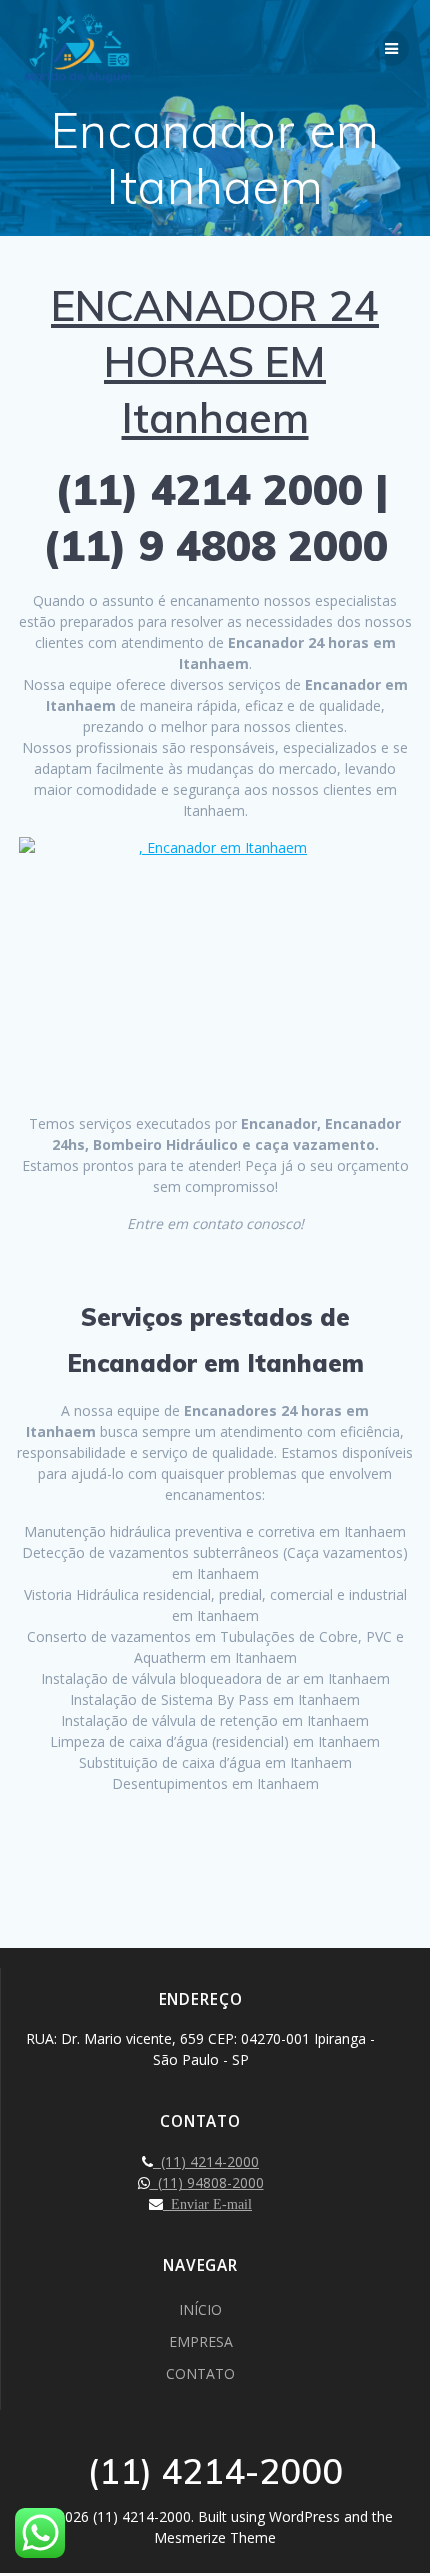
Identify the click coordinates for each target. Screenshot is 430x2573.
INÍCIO (200, 2309)
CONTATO (200, 2373)
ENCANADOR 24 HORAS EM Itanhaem (215, 361)
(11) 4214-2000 (206, 2161)
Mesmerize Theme (215, 2537)
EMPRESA (201, 2341)
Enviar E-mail (207, 2204)
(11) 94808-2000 (207, 2182)
